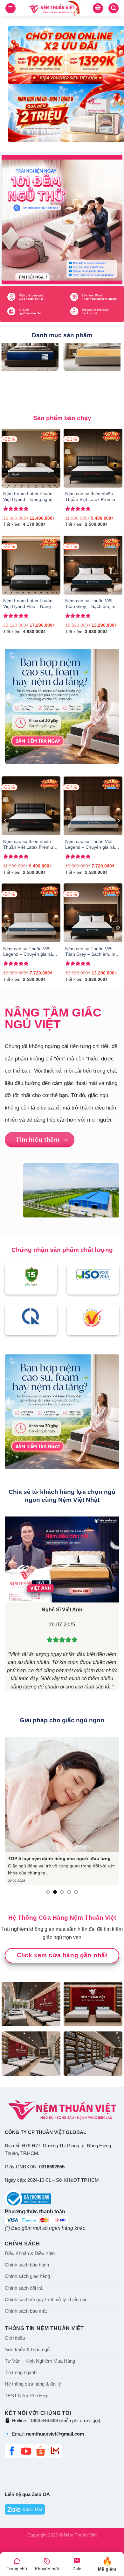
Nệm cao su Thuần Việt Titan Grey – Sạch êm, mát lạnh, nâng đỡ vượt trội (92, 604)
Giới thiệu (15, 2338)
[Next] (118, 821)
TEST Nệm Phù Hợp (27, 2396)
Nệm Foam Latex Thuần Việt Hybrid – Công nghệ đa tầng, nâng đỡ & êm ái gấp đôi (31, 497)
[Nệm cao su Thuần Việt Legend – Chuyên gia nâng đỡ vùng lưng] (93, 806)
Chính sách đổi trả (24, 2288)
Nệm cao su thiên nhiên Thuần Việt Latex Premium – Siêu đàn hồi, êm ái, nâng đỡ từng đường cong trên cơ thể (93, 497)
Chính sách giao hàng (27, 2277)
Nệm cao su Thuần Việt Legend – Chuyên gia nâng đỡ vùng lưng (93, 845)
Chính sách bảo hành (27, 2265)
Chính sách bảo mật (26, 2311)
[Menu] (10, 8)
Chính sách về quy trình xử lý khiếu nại (45, 2300)
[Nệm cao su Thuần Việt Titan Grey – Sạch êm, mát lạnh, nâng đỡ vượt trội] (93, 565)
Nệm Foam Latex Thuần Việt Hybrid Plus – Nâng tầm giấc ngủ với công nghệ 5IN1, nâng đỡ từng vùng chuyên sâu (29, 604)
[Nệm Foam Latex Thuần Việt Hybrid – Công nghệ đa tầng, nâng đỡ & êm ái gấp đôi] (31, 458)
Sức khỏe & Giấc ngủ (27, 2350)
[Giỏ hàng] (98, 8)
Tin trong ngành (21, 2373)
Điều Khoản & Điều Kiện (30, 2254)
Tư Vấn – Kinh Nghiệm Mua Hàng (40, 2361)
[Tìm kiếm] (114, 8)
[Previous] (6, 821)
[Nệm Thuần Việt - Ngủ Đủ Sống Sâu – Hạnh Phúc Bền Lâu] (54, 8)
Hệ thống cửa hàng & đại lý (33, 2384)
